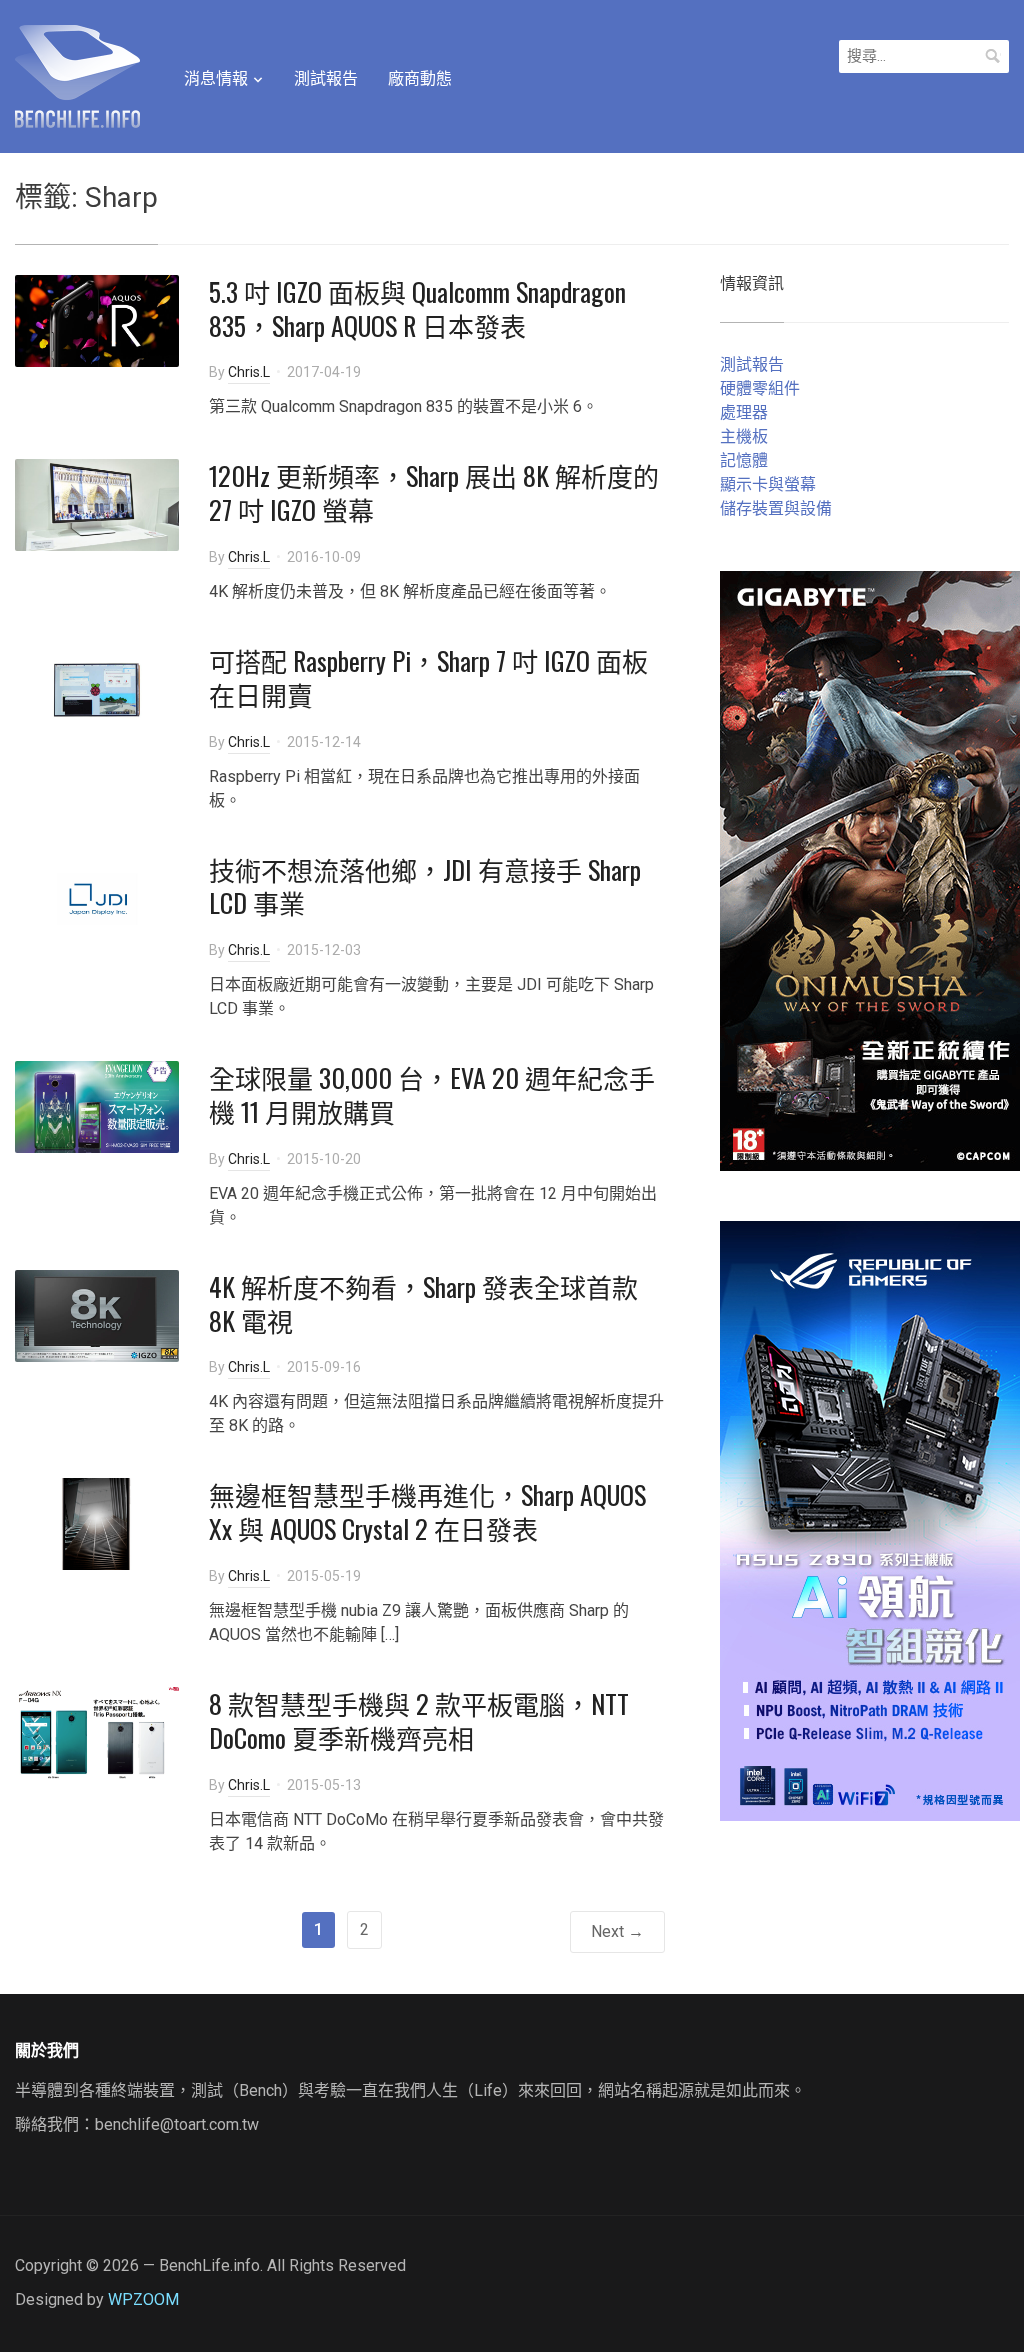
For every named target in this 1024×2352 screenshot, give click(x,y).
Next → (617, 1931)
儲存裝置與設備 (776, 508)
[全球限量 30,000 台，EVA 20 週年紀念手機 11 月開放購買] (97, 1105)
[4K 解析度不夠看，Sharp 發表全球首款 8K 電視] (97, 1314)
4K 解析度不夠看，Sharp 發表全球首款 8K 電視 (423, 1303)
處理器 (744, 412)
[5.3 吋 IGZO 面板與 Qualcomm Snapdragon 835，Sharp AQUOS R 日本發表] (97, 319)
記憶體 (744, 460)
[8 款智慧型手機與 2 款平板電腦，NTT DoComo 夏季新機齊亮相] (97, 1731)
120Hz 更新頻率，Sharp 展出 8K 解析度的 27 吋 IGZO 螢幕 (434, 492)
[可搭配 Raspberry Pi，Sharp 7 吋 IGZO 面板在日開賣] (97, 688)
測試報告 (326, 78)
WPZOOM (143, 2299)
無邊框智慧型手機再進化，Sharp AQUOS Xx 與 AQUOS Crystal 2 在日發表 (427, 1511)
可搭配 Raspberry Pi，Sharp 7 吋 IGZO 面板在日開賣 (428, 677)
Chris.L (249, 372)
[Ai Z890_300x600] (870, 1520)
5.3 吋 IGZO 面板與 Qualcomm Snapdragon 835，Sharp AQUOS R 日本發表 (417, 308)
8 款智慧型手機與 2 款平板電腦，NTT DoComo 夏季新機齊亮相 (419, 1720)
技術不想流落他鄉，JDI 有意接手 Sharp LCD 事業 (425, 886)
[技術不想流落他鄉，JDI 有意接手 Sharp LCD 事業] (97, 897)
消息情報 (216, 78)
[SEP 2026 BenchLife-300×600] (870, 870)
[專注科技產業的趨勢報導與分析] (77, 74)
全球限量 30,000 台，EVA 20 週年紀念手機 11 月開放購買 (432, 1094)
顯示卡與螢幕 (768, 484)
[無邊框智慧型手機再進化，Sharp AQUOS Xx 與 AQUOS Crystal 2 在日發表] (97, 1523)
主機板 (744, 436)
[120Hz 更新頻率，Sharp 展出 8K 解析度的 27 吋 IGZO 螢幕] (97, 504)
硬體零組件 (760, 388)
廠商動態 (420, 78)
